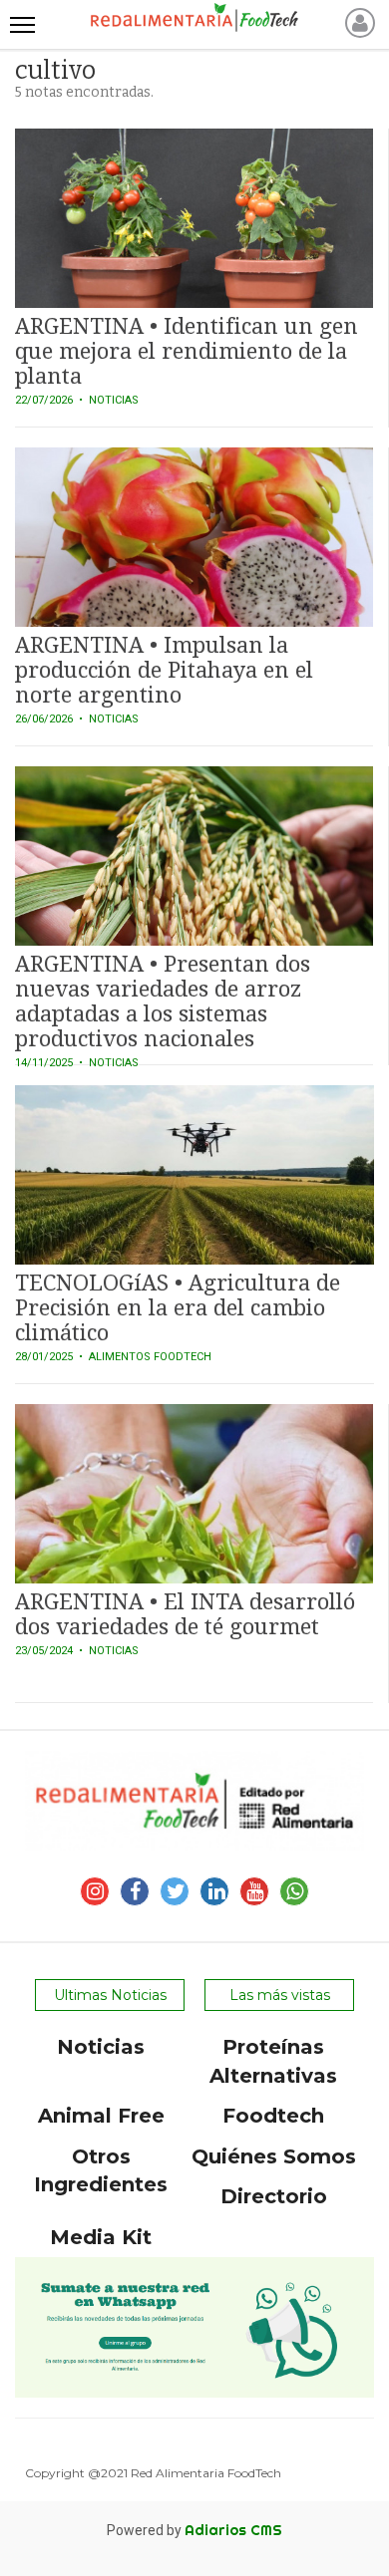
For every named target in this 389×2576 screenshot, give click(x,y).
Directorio (274, 2196)
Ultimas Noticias (110, 1995)
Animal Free (101, 2116)
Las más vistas (280, 1995)
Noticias (101, 2047)
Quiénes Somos (274, 2156)
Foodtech (273, 2116)
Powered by (194, 2530)
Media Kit (101, 2237)
